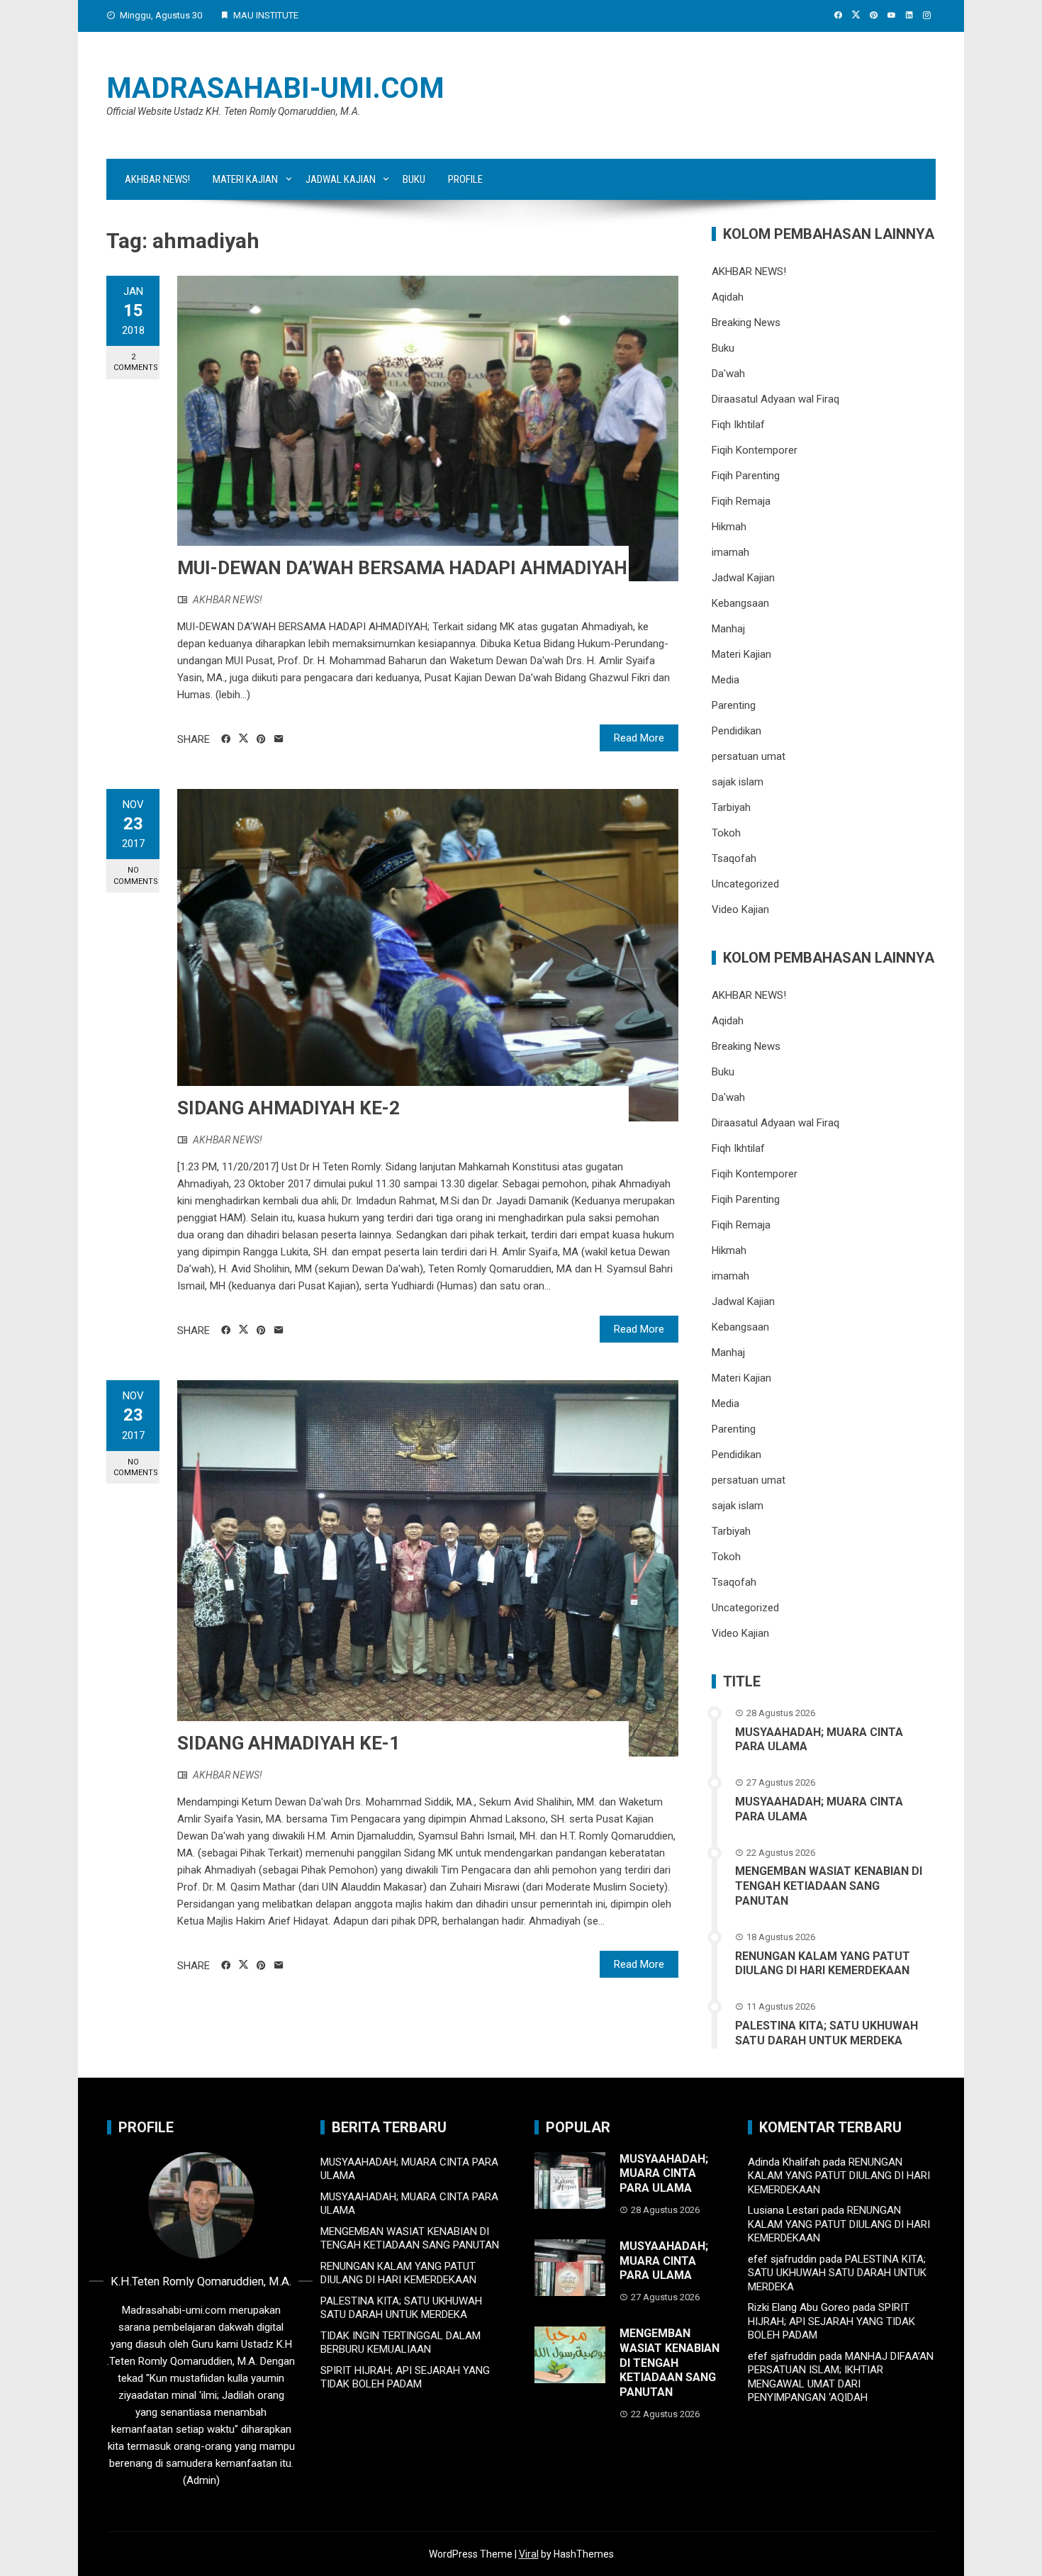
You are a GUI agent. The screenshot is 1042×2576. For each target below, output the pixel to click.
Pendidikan (736, 731)
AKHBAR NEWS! (157, 179)
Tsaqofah (734, 858)
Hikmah (729, 527)
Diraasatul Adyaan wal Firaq (775, 399)
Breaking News (746, 323)
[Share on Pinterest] (261, 739)
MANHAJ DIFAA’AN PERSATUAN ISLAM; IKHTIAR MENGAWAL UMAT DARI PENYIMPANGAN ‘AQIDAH (841, 2377)
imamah (730, 552)
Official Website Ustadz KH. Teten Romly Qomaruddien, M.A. (234, 111)
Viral (529, 2554)
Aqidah (728, 297)
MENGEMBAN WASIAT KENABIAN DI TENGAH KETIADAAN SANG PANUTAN (829, 1886)
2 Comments (136, 362)
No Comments (136, 875)
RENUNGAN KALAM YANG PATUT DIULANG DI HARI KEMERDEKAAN (823, 1964)
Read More (639, 738)
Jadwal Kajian (341, 179)
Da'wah (728, 374)
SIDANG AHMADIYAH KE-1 (288, 1743)
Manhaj (728, 629)
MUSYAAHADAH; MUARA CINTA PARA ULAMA (664, 2174)
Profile (465, 179)
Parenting (734, 705)
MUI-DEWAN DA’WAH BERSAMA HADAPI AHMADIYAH (402, 568)
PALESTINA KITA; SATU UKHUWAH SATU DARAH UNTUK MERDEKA (827, 2033)
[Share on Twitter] (243, 739)
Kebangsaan (740, 603)
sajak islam (738, 782)
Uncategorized (745, 884)
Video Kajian (740, 909)
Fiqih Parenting (746, 476)
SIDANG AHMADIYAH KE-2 (288, 1108)
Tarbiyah (731, 807)
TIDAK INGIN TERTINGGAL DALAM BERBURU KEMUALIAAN (400, 2343)
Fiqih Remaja (741, 501)
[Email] (279, 739)
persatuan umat (749, 756)
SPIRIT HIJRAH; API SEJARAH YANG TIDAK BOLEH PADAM (405, 2378)
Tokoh (726, 833)
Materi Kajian (245, 179)
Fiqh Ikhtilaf (738, 425)
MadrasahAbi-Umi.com (275, 88)
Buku (414, 179)
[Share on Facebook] (226, 739)
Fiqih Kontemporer (755, 450)
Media (726, 680)
